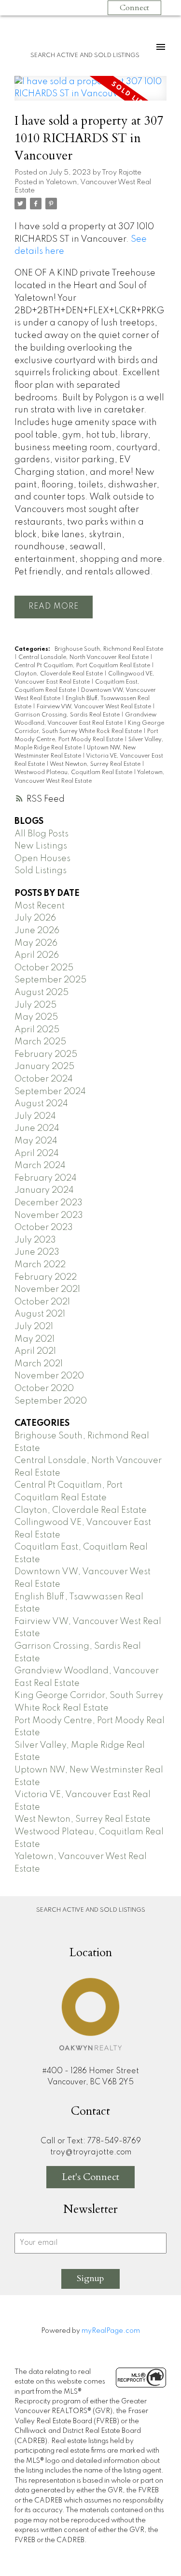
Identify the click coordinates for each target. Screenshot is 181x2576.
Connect (134, 8)
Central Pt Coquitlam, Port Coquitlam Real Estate (83, 666)
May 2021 (35, 1339)
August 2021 (40, 1314)
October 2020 (44, 1389)
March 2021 (39, 1364)
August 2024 (41, 1104)
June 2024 (37, 1128)
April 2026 (37, 955)
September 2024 (50, 1092)
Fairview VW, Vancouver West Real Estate (95, 707)
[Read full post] (90, 94)
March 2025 (40, 1042)
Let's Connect (90, 2177)
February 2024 (46, 1178)
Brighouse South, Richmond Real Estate (109, 649)
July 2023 (35, 1240)
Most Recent (40, 906)
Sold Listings (41, 871)
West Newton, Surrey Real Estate (96, 764)
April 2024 (37, 1154)
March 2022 (40, 1265)
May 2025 (36, 1017)
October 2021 (42, 1302)
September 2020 (51, 1401)
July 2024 (35, 1116)
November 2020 (49, 1376)
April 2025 (37, 1030)
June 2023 (37, 1252)
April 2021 (35, 1351)
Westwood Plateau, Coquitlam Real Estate (74, 773)
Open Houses (42, 859)
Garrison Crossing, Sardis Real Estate (68, 715)
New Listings (41, 846)
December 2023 (49, 1203)
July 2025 (35, 1005)
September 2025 (50, 980)
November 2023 (49, 1215)
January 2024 (44, 1190)
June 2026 (37, 931)
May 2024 (36, 1141)
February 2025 (46, 1054)
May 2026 (36, 943)
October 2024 (44, 1079)
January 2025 (44, 1067)
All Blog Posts (42, 834)
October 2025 (44, 968)
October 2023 (44, 1228)
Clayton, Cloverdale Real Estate (59, 674)
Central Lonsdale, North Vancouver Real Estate (84, 658)
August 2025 (42, 993)
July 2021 (34, 1327)
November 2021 (47, 1289)
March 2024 (40, 1166)
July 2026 (35, 918)
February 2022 (46, 1277)
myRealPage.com (111, 2331)
